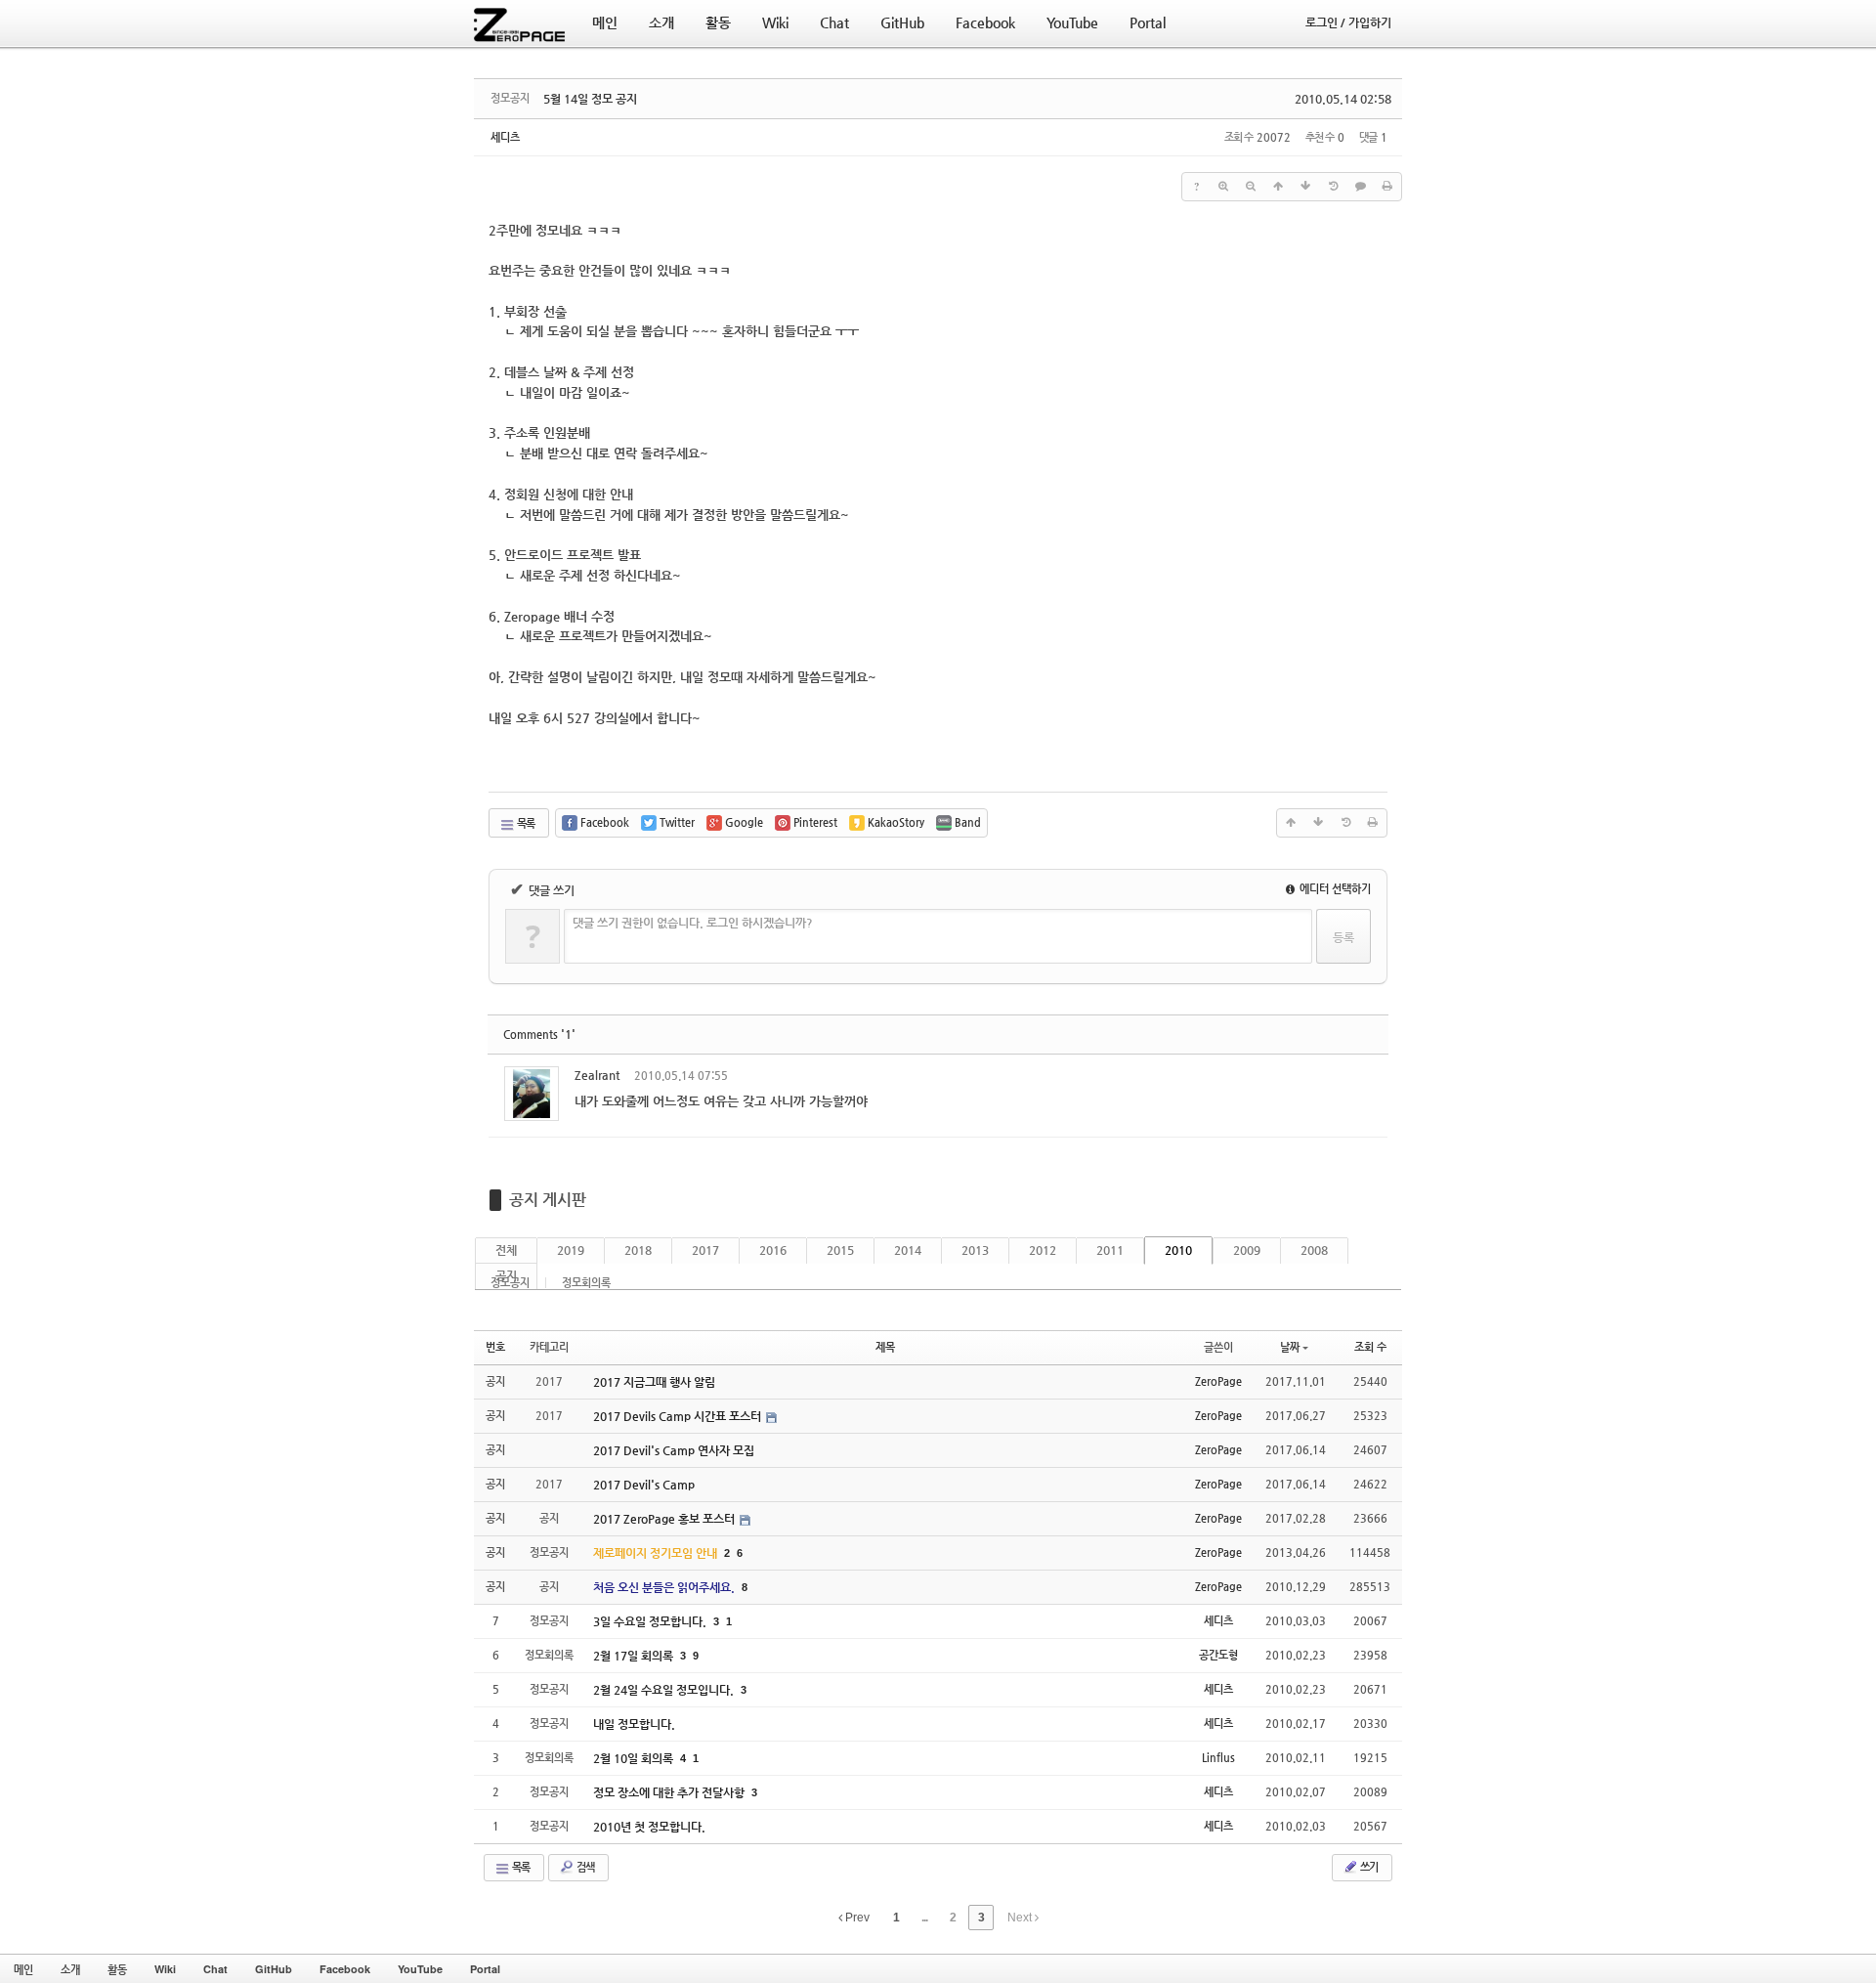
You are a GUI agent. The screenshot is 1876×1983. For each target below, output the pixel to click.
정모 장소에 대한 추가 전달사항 (670, 1792)
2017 (705, 1250)
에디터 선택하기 (1334, 889)
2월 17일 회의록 (635, 1656)
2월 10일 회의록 (635, 1758)
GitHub (274, 1969)
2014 (908, 1250)
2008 (1314, 1250)
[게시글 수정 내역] (1333, 187)
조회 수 (1370, 1347)
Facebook (345, 1969)
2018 (638, 1250)
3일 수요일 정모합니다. (651, 1621)
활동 (117, 1969)
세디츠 (505, 137)
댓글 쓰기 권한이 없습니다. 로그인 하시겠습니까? (693, 923)
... (924, 1918)
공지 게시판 (548, 1200)
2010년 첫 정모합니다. (649, 1827)
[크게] (1223, 187)
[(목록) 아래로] (1305, 187)
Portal (485, 1969)
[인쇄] (1387, 187)
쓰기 (1368, 1867)
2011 (1110, 1250)
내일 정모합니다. (634, 1724)
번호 (495, 1347)
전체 (506, 1250)
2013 (975, 1250)
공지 (506, 1275)
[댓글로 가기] (1360, 187)
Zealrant (597, 1075)
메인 (23, 1969)
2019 (571, 1250)
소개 (70, 1969)
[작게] (1251, 187)
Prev (856, 1918)
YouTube (420, 1969)
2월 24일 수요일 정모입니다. (665, 1690)
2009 (1247, 1250)
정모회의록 (586, 1283)
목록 (525, 823)
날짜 (1290, 1347)
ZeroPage (1218, 1381)
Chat (215, 1969)
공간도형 (1218, 1655)
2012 (1043, 1250)
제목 (885, 1347)
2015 (840, 1250)
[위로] (1278, 187)
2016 (773, 1250)
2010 (1178, 1250)
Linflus (1218, 1758)
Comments (539, 1035)
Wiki (165, 1969)
